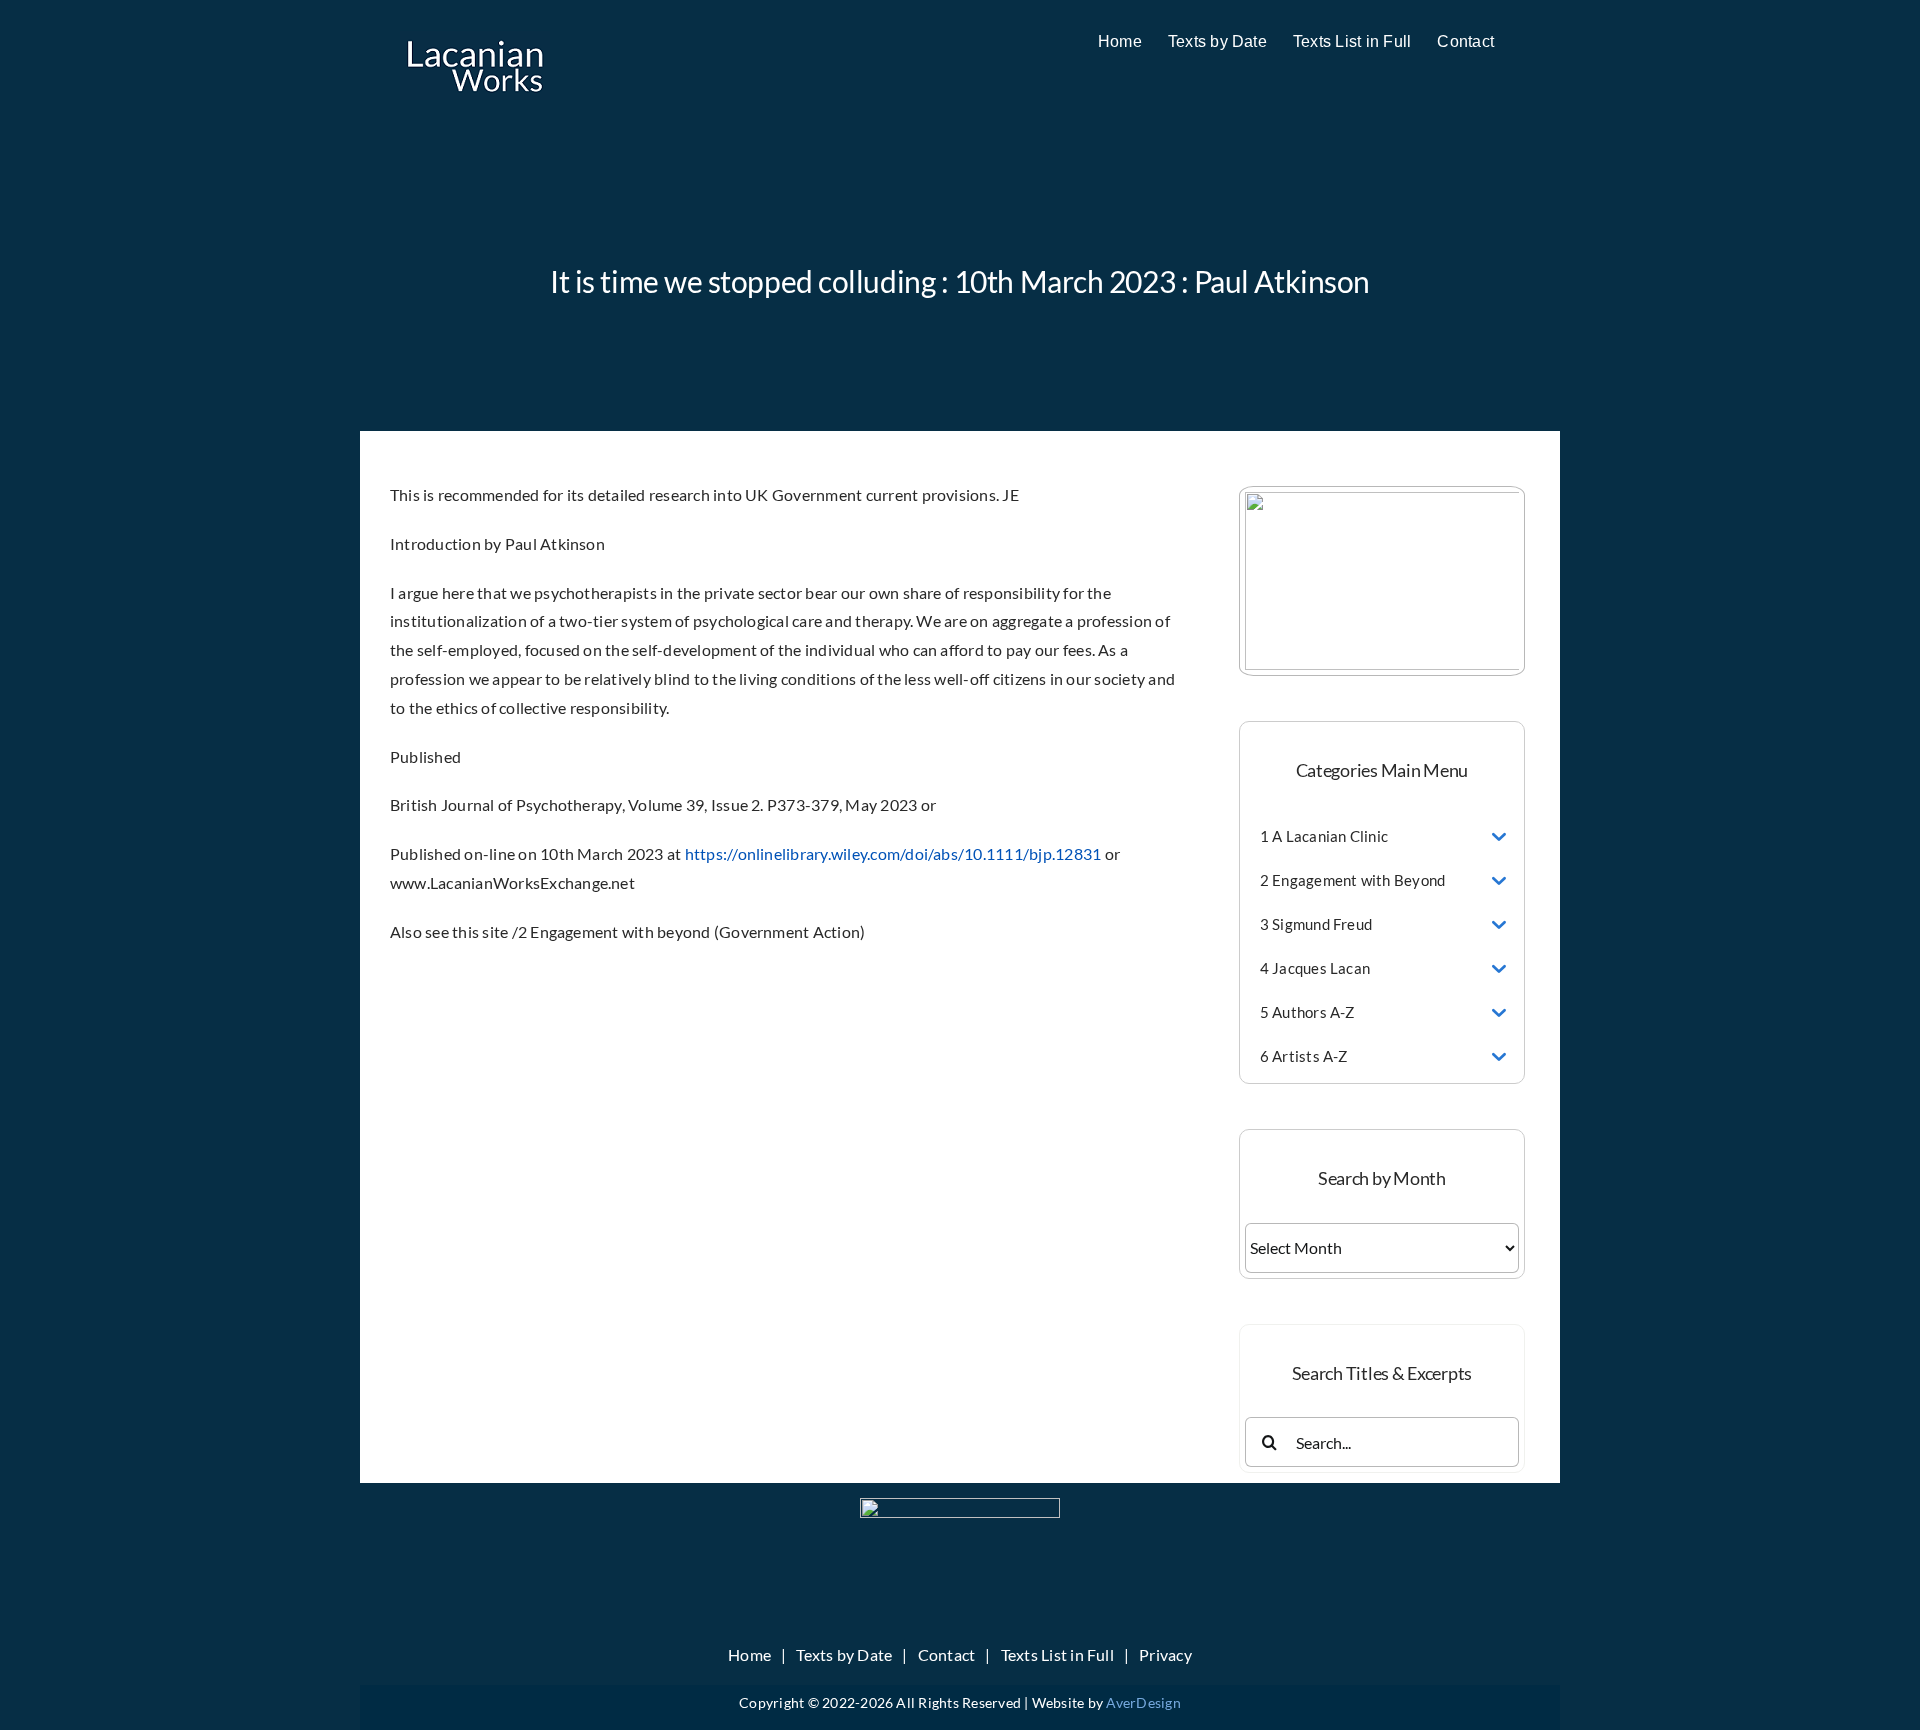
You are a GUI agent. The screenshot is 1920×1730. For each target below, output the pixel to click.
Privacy (1165, 1654)
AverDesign (1143, 1702)
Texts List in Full (1057, 1654)
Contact (947, 1654)
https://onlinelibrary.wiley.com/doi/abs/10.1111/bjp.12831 (893, 853)
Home (749, 1654)
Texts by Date (844, 1654)
